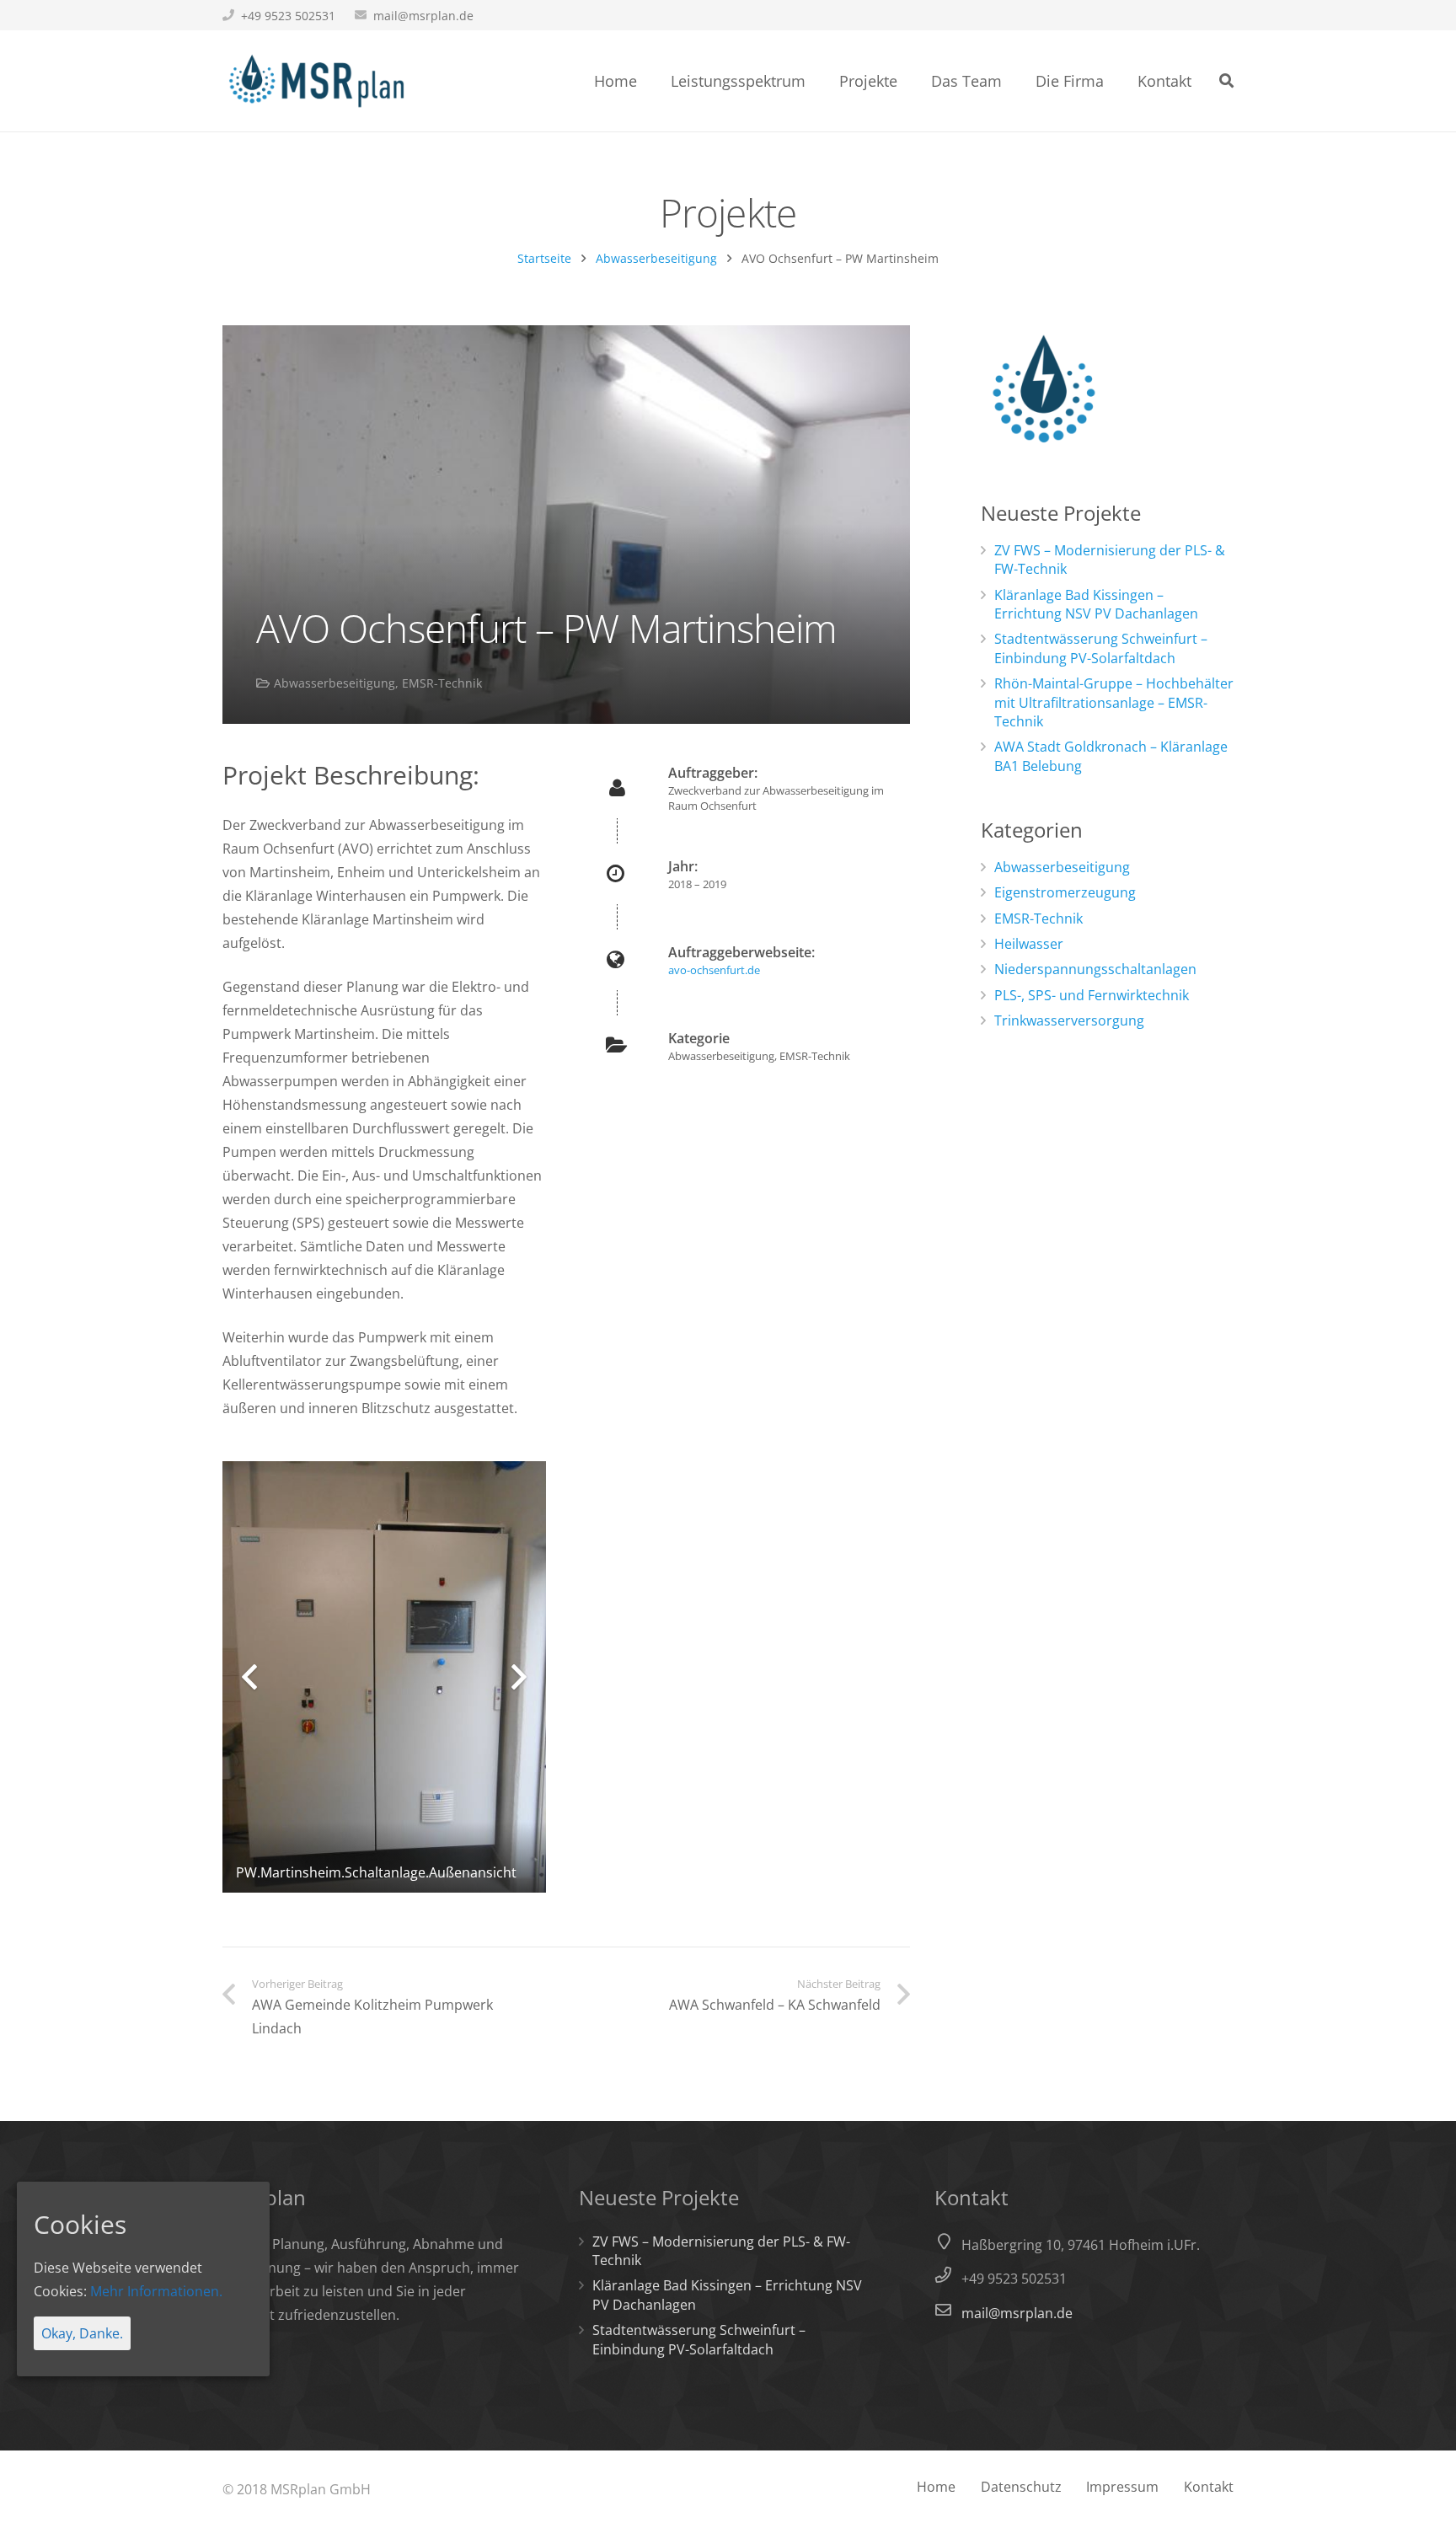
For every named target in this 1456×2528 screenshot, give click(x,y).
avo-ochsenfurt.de (714, 970)
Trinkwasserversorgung (1069, 1020)
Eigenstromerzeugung (1065, 892)
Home (936, 2487)
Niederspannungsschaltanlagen (1095, 969)
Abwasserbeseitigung (656, 258)
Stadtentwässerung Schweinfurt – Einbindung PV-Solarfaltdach (1101, 648)
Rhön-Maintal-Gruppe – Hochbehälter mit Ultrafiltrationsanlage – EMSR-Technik (1114, 702)
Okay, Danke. (82, 2333)
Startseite (544, 258)
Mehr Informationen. (156, 2291)
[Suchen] (1226, 81)
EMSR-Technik (442, 683)
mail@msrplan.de (423, 16)
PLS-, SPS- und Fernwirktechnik (1092, 995)
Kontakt (1209, 2487)
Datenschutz (1021, 2487)
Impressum (1122, 2487)
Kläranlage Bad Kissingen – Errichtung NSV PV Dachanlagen (1096, 604)
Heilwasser (1029, 944)
